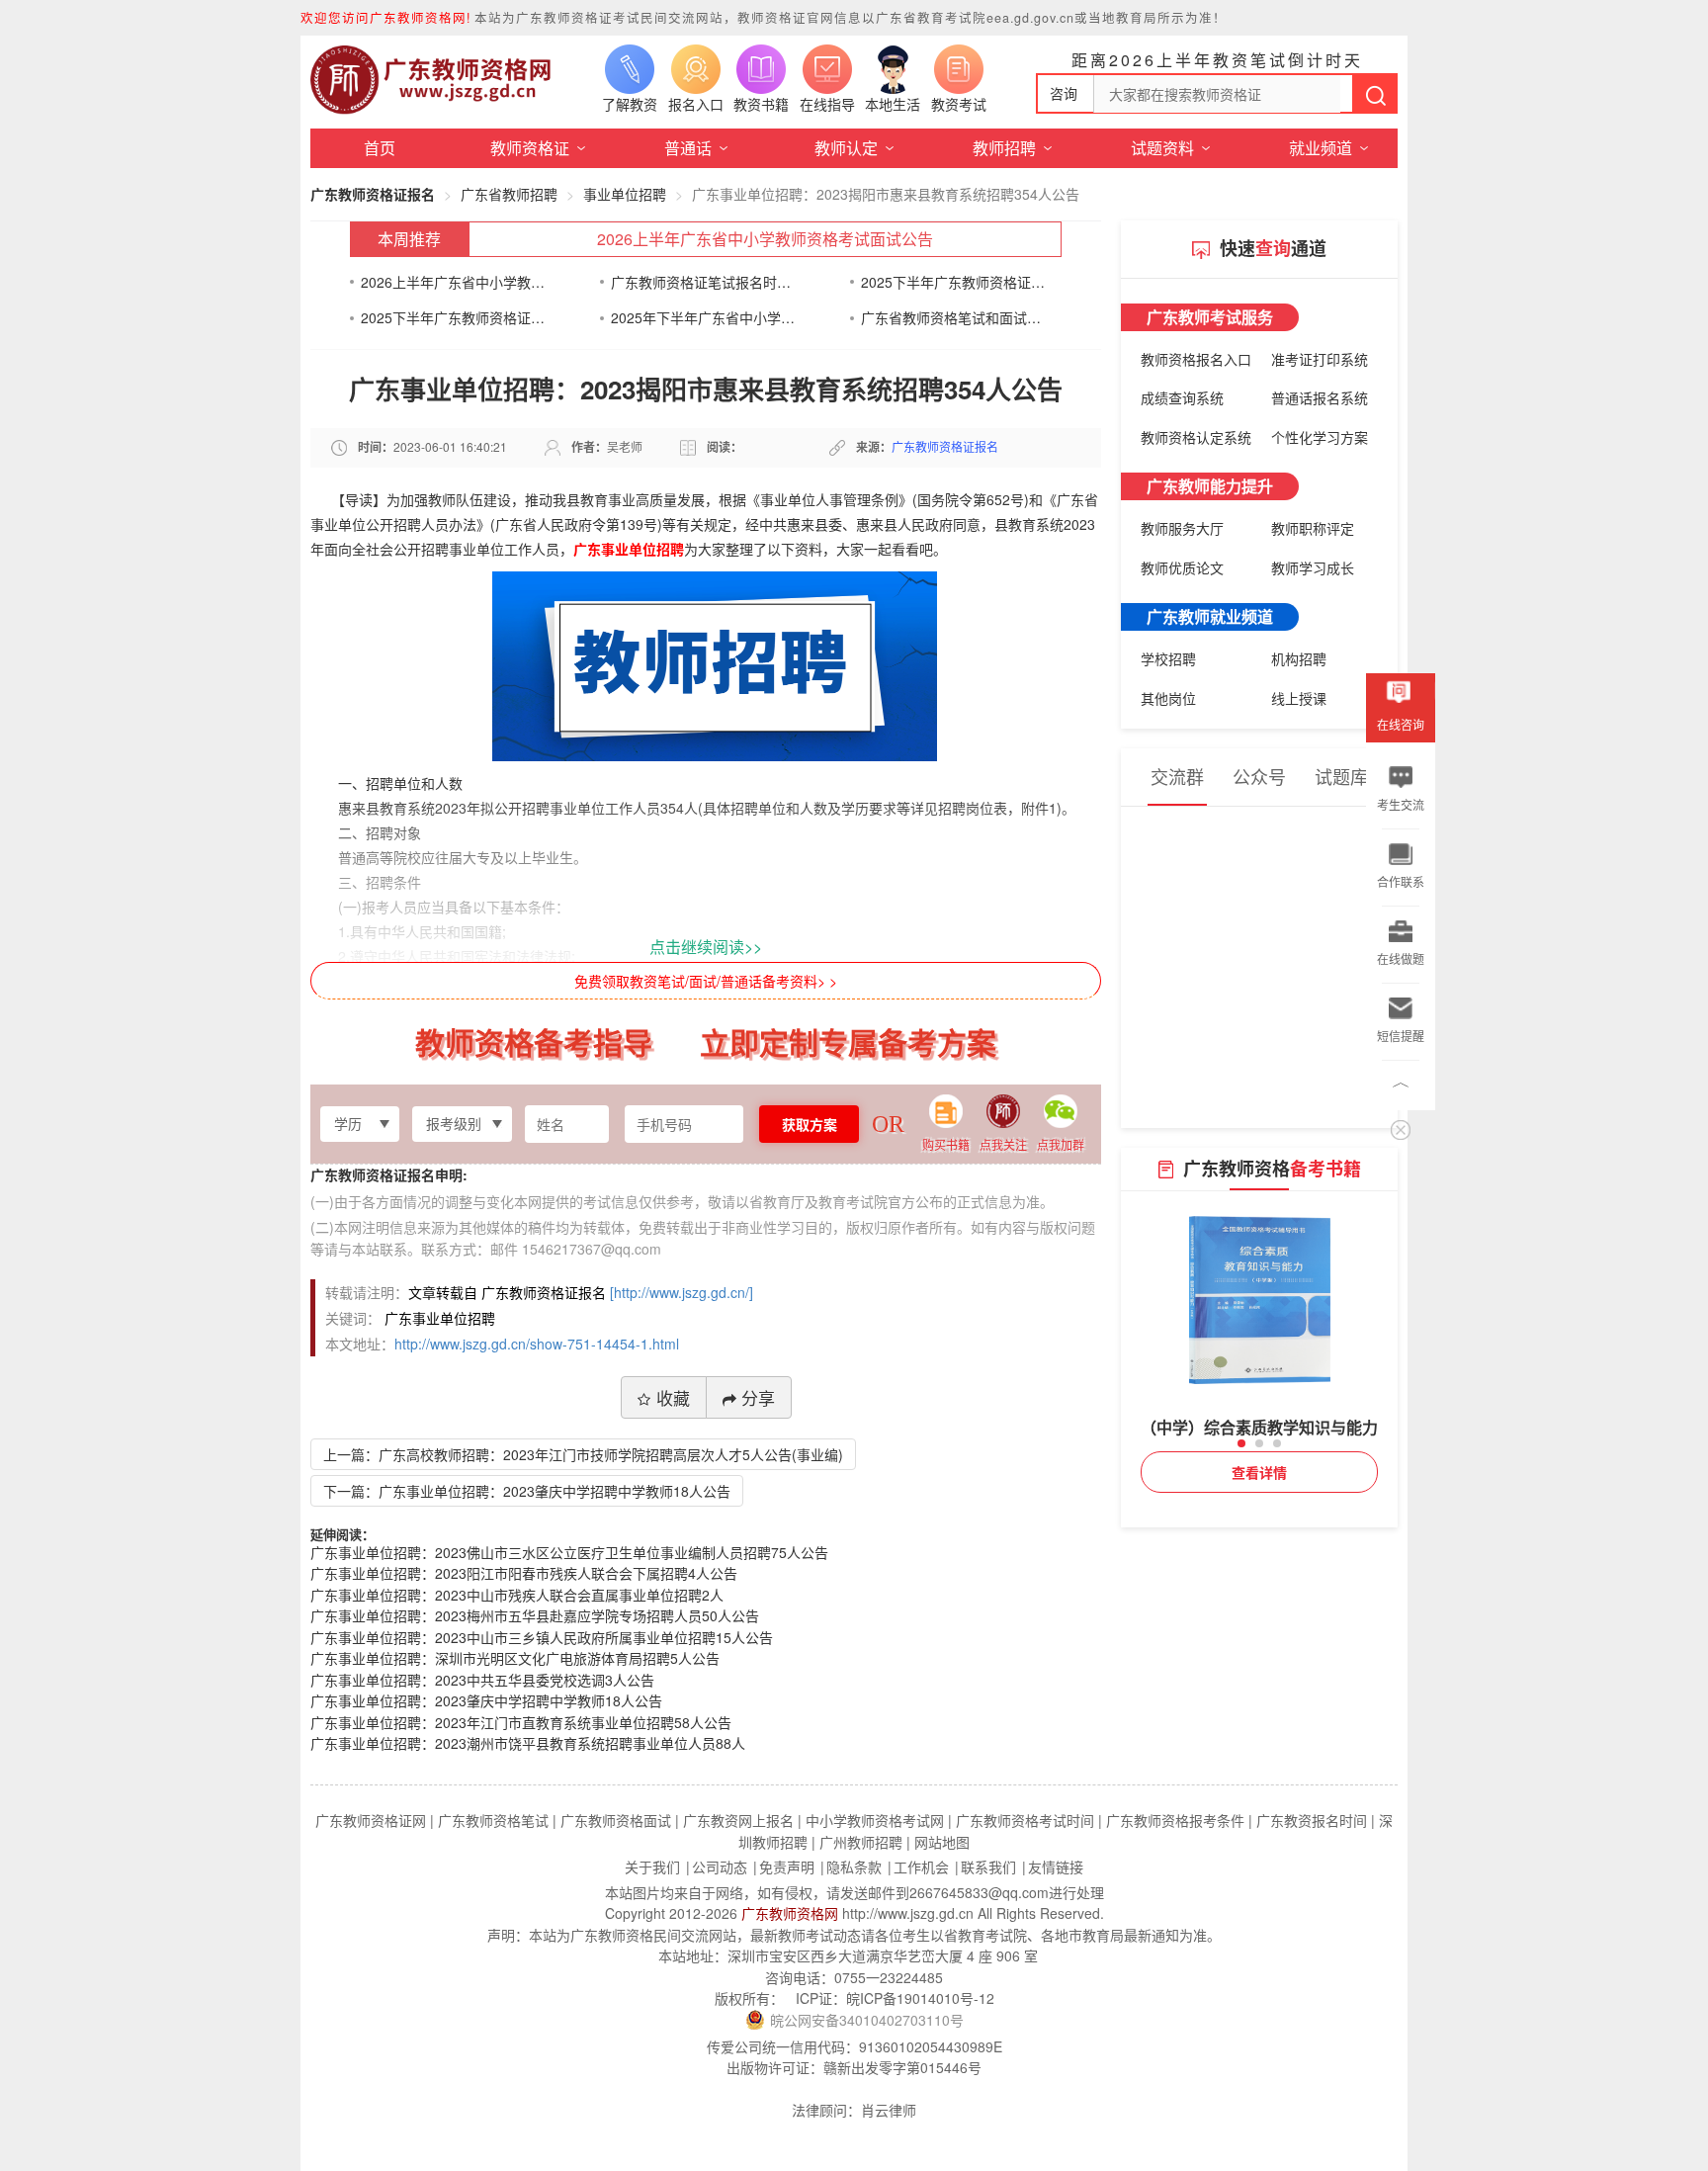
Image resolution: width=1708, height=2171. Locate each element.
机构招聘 (1299, 658)
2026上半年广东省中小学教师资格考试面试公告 (765, 239)
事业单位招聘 (625, 194)
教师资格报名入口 (1196, 359)
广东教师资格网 (790, 1913)
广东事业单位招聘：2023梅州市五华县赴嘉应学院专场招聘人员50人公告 (535, 1615)
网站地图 (942, 1842)
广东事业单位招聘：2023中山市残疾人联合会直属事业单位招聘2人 (517, 1595)
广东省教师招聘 (509, 194)
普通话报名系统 (1320, 397)
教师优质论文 (1182, 567)
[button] (1241, 1443)
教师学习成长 (1313, 567)
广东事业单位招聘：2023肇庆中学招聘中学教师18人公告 (486, 1700)
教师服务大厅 (1182, 528)
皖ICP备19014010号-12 (920, 1998)
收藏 (673, 1397)
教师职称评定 (1313, 528)
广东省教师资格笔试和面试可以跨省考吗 (953, 317)
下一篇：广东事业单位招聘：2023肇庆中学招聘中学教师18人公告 (527, 1491)
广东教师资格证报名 (373, 194)
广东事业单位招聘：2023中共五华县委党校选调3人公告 (482, 1680)
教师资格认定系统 (1196, 437)
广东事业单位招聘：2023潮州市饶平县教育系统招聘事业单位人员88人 (528, 1743)
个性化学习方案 (1320, 437)
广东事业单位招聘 (629, 549)
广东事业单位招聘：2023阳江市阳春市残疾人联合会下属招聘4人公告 (524, 1573)
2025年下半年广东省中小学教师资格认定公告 (703, 317)
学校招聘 (1168, 658)
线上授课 (1299, 698)
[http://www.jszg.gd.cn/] (682, 1292)
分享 (758, 1397)
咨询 (1064, 93)
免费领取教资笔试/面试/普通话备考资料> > (706, 981)
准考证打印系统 (1320, 359)
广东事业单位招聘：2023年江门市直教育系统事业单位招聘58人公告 (521, 1722)
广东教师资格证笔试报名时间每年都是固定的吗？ (703, 282)
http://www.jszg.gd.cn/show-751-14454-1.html (537, 1344)
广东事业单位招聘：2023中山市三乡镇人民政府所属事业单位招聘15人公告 (542, 1637)
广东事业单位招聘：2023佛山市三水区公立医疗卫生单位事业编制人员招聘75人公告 (569, 1552)
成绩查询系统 (1182, 397)
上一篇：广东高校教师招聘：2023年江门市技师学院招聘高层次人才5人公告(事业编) (583, 1454)
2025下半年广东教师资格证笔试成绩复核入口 (453, 317)
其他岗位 (1168, 698)
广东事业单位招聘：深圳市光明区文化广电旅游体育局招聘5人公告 (515, 1658)
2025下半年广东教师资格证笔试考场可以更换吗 (953, 282)
